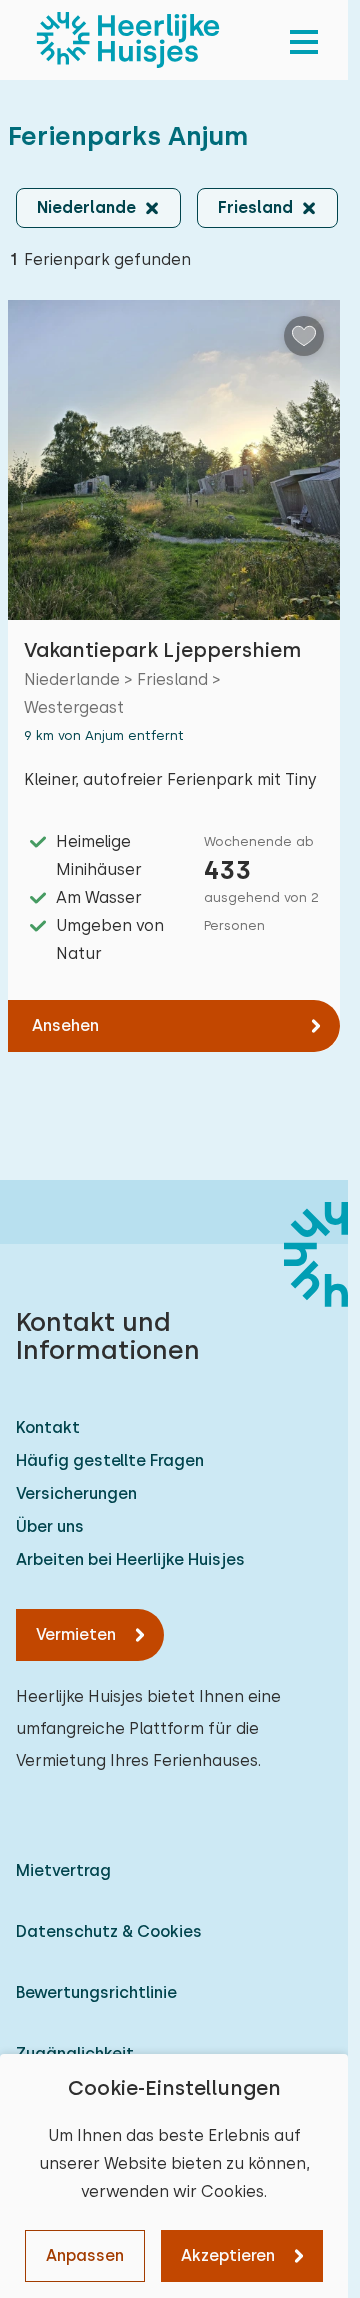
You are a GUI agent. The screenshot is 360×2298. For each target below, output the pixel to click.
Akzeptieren (228, 2255)
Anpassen (85, 2255)
